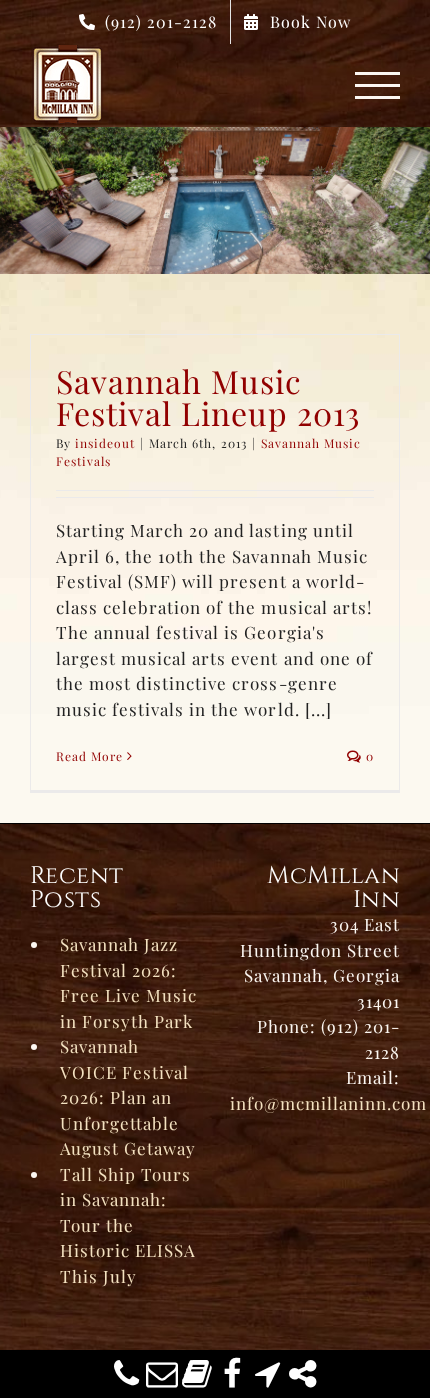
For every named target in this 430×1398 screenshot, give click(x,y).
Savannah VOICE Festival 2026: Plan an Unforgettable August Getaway (128, 1097)
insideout (105, 443)
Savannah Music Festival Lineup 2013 (208, 396)
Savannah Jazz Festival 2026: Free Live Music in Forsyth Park (128, 982)
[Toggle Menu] (378, 85)
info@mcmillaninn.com (328, 1103)
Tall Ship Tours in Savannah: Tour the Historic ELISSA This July (128, 1225)
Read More (89, 756)
